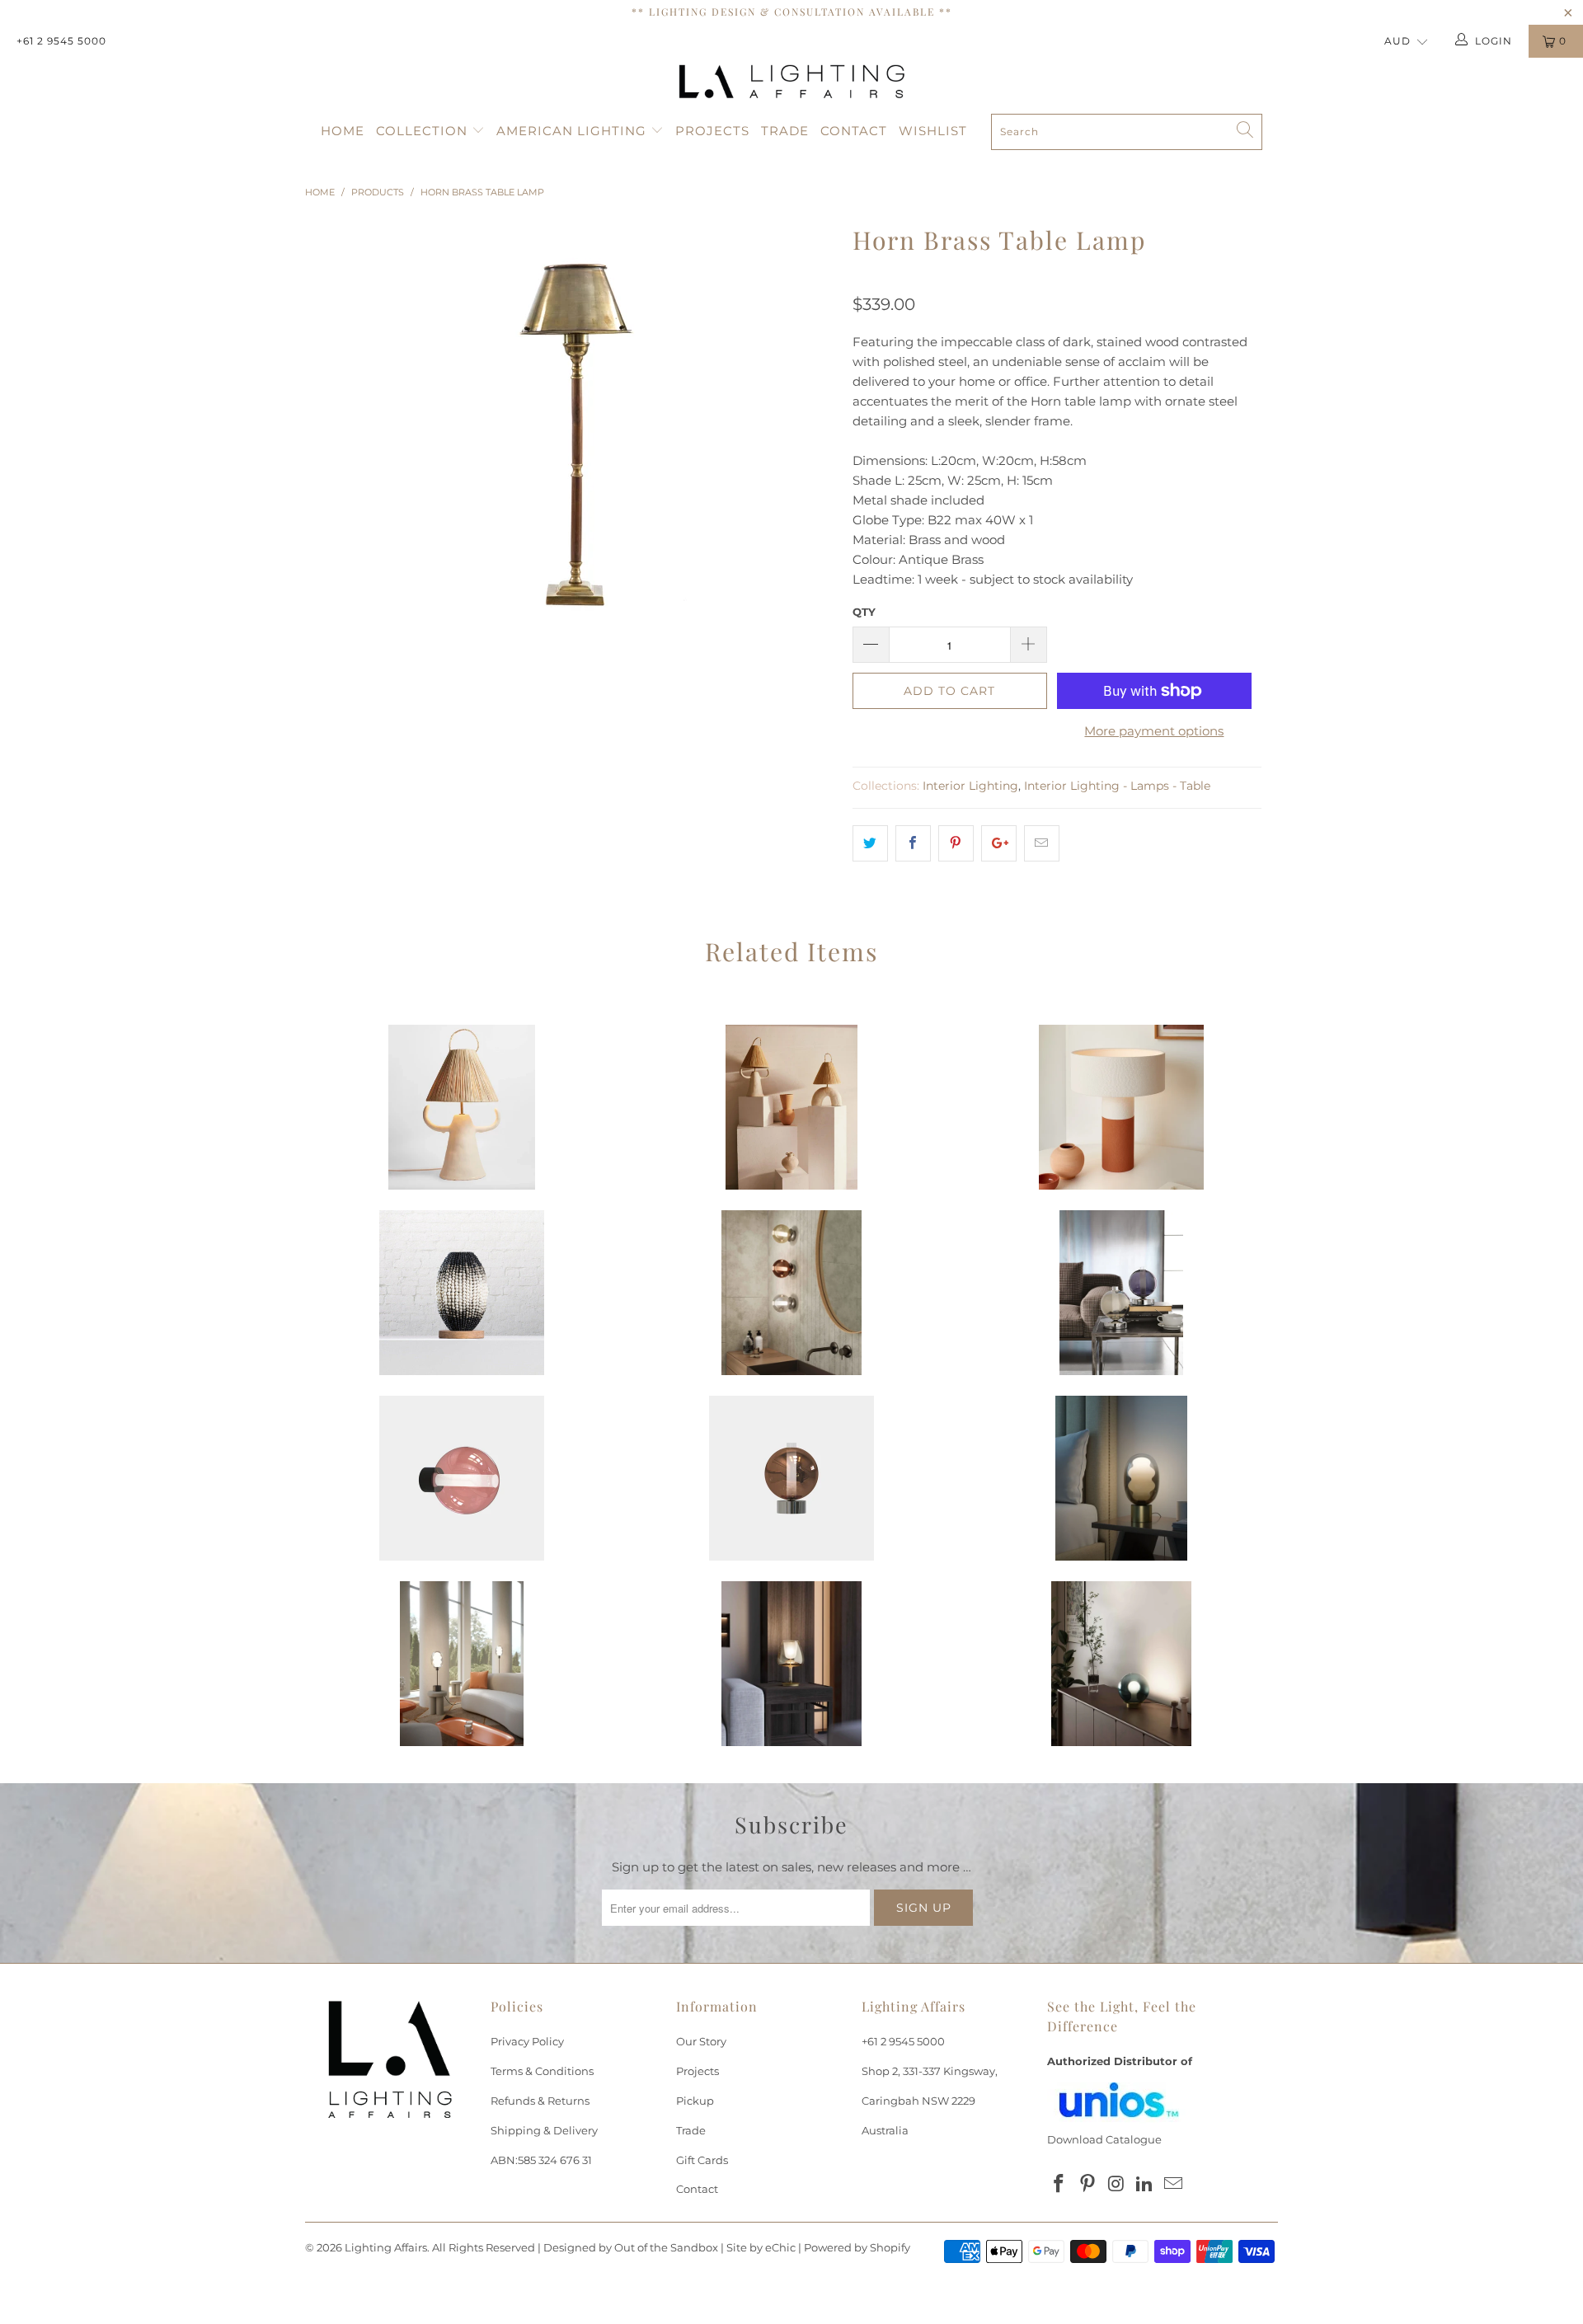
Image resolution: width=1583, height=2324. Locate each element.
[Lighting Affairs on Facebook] (1059, 2185)
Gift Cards (702, 2160)
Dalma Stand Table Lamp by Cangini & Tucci (462, 1664)
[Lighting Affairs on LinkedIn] (1145, 2185)
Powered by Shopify (857, 2247)
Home (343, 131)
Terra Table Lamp (1121, 1107)
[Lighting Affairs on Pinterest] (1088, 2185)
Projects (712, 131)
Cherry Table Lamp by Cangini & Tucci (1121, 1664)
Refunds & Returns (540, 2101)
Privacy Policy (527, 2041)
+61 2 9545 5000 (61, 41)
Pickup (695, 2101)
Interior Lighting (970, 786)
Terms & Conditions (542, 2071)
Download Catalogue (1104, 2139)
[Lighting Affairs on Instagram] (1116, 2185)
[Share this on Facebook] (913, 843)
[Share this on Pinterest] (956, 843)
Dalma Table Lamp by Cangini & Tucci (1121, 1478)
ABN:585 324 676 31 (541, 2160)
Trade (785, 131)
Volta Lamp (791, 1107)
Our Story (701, 2041)
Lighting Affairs (386, 2247)
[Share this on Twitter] (870, 843)
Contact (854, 131)
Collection (424, 131)
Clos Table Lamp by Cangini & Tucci (791, 1664)
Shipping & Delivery (544, 2130)
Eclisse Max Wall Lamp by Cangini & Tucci (462, 1478)
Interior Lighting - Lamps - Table (1117, 786)
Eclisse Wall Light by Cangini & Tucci (791, 1293)
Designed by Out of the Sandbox (631, 2247)
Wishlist (933, 131)
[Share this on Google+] (999, 843)
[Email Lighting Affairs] (1174, 2185)
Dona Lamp (462, 1107)
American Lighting (573, 131)
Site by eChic (761, 2247)
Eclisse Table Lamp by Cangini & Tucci (1121, 1293)
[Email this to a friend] (1042, 843)
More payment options (1154, 731)
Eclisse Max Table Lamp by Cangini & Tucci (791, 1478)
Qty (864, 612)
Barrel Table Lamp (462, 1293)
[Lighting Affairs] (791, 82)
